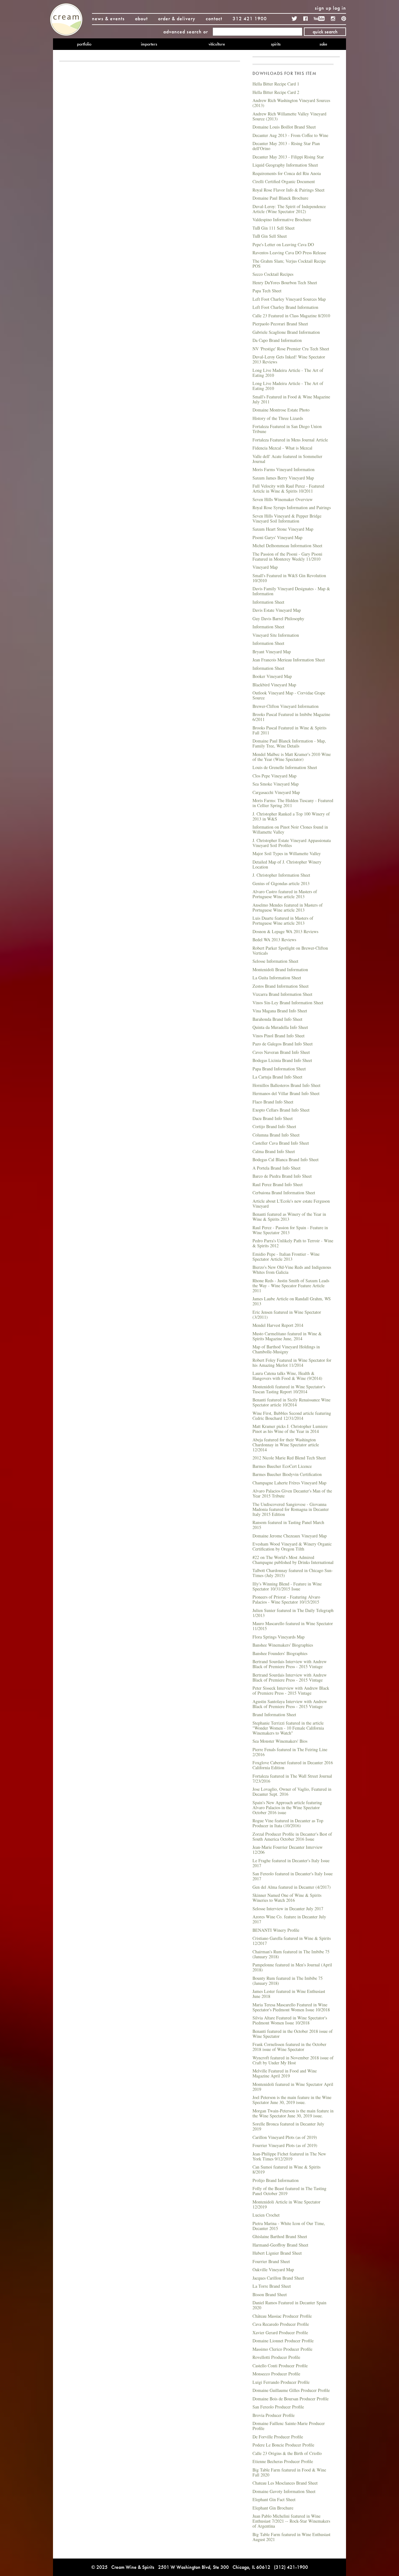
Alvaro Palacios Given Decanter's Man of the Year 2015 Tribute (292, 1493)
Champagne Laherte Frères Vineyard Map (289, 1483)
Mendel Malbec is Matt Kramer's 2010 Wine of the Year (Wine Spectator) (292, 757)
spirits (276, 44)
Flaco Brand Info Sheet (273, 1102)
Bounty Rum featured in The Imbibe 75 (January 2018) (288, 1981)
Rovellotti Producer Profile (276, 2357)
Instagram (333, 19)
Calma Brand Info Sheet (274, 1151)
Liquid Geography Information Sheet (285, 165)
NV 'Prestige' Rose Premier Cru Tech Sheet (291, 349)
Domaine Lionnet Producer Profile (283, 2341)
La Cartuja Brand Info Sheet (277, 1077)
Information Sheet (268, 602)
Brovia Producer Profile (274, 2415)
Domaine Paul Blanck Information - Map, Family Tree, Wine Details (289, 743)
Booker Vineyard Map (272, 676)
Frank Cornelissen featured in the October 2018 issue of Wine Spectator (289, 2047)
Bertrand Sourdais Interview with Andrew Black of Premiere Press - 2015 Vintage (290, 1664)
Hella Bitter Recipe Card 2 (276, 92)
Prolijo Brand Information (276, 2180)
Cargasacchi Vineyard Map (276, 792)
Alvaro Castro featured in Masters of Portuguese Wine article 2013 (285, 894)
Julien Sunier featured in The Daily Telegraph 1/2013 (293, 1613)
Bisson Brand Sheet (270, 2294)
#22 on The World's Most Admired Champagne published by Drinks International (293, 1560)
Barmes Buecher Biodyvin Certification (287, 1474)
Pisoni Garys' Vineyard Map (277, 537)
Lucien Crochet (266, 2215)
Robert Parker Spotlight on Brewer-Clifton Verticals (290, 950)
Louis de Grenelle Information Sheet (285, 767)
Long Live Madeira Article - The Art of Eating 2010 (288, 373)
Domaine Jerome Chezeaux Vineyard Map (290, 1536)
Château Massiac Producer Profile (282, 2316)
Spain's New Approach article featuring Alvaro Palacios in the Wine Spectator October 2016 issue (287, 1807)
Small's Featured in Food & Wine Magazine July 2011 (291, 399)
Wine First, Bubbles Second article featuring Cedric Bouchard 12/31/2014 (292, 1416)
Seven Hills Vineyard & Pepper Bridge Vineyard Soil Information (287, 518)
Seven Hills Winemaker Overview (283, 499)
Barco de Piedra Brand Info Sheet (282, 1176)
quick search (325, 32)
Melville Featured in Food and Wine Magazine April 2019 (285, 2073)
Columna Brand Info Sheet (276, 1135)
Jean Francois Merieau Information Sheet (289, 660)
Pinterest (344, 19)
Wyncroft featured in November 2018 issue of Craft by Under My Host (293, 2060)
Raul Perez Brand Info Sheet (278, 1184)
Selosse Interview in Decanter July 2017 (288, 1909)
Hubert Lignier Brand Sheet (277, 2253)
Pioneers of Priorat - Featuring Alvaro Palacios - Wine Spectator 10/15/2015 (286, 1599)
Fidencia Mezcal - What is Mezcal (282, 448)
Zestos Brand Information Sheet (281, 986)
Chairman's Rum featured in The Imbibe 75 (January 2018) (291, 1954)
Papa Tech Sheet (267, 291)
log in (339, 8)
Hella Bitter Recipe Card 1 (276, 84)
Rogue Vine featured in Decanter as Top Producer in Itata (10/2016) (288, 1823)
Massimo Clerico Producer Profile (282, 2349)
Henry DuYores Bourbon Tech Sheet (285, 282)
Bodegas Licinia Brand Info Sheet (282, 1060)
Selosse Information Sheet (275, 961)
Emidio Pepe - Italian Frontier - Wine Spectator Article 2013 (286, 1256)
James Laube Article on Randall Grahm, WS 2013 (292, 1301)
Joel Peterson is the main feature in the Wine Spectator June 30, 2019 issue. (292, 2100)
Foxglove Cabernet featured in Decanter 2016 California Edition (293, 1765)
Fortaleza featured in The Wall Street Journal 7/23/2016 (292, 1778)
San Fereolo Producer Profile (278, 2407)
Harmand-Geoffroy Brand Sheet (280, 2245)
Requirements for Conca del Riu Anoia (287, 173)
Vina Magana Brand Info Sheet (280, 1011)
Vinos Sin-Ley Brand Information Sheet (288, 1003)
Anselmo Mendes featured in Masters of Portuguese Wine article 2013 (288, 907)
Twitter (295, 19)
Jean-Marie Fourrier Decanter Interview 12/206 (288, 1850)
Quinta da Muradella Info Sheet (280, 1027)
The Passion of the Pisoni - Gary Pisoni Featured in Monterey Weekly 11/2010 (287, 556)
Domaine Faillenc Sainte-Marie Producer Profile (289, 2426)
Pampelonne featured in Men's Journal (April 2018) (292, 1967)
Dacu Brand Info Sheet (273, 1118)
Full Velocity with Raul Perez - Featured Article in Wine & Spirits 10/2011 (288, 488)
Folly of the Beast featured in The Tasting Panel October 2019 (289, 2191)
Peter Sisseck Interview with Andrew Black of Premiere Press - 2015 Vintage (291, 1690)
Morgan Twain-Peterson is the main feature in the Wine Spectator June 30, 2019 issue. (293, 2113)
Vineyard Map (265, 567)
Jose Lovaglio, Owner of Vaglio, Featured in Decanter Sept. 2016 (292, 1792)
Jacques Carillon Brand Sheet (278, 2278)
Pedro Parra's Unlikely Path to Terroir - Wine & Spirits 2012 (293, 1243)
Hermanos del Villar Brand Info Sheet (286, 1093)
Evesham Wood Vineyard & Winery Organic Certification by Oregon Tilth (292, 1546)
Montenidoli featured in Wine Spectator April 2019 (293, 2087)
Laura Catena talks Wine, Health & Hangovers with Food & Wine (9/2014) (287, 1376)
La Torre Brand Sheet (272, 2286)
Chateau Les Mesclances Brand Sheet (285, 2483)
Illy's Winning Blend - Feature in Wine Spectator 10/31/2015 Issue (287, 1586)
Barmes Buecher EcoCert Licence (282, 1466)
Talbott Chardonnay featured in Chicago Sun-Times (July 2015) (293, 1573)
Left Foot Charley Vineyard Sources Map (289, 299)
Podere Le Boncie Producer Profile (283, 2445)
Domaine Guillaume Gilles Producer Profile (291, 2390)
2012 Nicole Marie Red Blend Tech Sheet (289, 1458)
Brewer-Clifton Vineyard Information (286, 706)
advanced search (183, 32)
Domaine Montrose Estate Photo (281, 410)
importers (149, 44)
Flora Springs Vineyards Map (279, 1637)
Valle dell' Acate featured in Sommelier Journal (287, 459)
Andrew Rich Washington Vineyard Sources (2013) (291, 103)
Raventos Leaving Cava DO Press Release (289, 253)
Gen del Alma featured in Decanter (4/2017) (292, 1887)
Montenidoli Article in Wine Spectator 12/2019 (286, 2204)
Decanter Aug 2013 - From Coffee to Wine (290, 135)
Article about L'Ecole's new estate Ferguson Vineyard (291, 1203)
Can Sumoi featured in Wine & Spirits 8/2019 (286, 2169)
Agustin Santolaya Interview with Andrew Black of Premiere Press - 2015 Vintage (290, 1704)
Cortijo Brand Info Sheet (274, 1126)
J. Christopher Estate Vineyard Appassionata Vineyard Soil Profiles (292, 843)
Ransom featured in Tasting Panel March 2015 (288, 1525)
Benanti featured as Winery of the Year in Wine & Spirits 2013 (289, 1217)
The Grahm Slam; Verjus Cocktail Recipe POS (289, 263)
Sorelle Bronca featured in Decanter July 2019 (288, 2126)
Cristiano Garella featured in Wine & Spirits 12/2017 (292, 1941)
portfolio (84, 44)
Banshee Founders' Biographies (280, 1653)
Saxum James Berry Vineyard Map (283, 478)
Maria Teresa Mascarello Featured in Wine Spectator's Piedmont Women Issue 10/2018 (291, 2007)
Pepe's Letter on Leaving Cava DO (283, 244)
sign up (323, 8)
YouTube (319, 19)
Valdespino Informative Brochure (282, 219)
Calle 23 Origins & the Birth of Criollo (287, 2453)
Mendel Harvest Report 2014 (278, 1325)
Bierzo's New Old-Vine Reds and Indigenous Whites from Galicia (292, 1270)
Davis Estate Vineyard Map (277, 610)
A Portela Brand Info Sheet (276, 1168)
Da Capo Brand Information (277, 340)
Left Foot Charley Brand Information (285, 307)
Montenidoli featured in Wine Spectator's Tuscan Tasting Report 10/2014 (289, 1389)
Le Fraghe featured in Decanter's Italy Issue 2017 (291, 1863)
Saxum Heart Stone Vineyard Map (283, 529)
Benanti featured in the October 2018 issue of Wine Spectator (293, 2034)
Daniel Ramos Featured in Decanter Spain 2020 (289, 2305)
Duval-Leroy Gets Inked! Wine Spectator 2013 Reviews (289, 359)
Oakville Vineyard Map (273, 2269)
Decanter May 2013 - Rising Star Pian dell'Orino (286, 146)
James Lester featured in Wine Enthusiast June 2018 (289, 1994)
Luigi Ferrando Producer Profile (281, 2382)
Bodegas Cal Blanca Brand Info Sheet (286, 1159)
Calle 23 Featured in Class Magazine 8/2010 (291, 316)
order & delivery (177, 19)
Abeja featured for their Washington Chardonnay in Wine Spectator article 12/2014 (286, 1445)
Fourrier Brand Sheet (271, 2261)
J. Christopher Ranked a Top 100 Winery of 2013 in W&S (291, 816)
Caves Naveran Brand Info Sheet (281, 1052)
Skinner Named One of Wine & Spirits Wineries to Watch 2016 (287, 1898)
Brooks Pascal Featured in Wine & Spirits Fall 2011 (289, 730)
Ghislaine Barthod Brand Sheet (280, 2236)
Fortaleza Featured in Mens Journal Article (290, 440)
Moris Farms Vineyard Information (284, 469)
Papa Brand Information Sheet (279, 1069)
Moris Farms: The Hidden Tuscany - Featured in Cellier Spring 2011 (293, 803)
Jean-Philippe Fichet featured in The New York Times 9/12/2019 (289, 2156)
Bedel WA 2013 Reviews (274, 940)
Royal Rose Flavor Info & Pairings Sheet (288, 190)
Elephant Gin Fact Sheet (274, 2499)
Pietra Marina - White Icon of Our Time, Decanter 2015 (289, 2226)
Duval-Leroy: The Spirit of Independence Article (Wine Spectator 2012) (289, 209)
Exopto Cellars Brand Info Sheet (281, 1110)
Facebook (305, 19)
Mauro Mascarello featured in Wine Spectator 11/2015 (293, 1626)
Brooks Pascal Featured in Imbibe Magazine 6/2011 (291, 717)
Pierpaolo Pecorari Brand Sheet (280, 324)
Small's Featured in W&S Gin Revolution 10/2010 (289, 578)
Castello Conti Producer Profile (280, 2366)
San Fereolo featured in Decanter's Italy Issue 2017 (293, 1876)
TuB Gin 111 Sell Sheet (274, 228)
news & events (108, 19)
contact (214, 19)
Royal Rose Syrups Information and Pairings (292, 507)
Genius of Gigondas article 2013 (281, 883)
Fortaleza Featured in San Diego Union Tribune (287, 429)
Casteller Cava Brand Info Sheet (281, 1143)
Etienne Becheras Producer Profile (283, 2461)
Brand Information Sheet (274, 1714)
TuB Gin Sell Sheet (270, 236)
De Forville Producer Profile (278, 2437)
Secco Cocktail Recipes (273, 274)
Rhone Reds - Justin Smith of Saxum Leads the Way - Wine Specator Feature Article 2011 (291, 1286)
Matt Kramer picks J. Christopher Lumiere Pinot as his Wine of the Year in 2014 (290, 1429)
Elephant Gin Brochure (273, 2508)
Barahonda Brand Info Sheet (277, 1019)
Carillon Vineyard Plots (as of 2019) (285, 2137)
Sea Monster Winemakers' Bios (280, 1741)
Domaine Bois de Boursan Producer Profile (291, 2399)
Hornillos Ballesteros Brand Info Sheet (286, 1085)
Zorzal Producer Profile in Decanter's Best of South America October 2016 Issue (292, 1836)
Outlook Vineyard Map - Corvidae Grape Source (289, 695)
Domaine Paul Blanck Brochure (280, 198)
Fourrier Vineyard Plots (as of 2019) (285, 2145)
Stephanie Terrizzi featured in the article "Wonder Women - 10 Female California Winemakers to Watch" (288, 1728)
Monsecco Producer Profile (276, 2374)
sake (323, 44)
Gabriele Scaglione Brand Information (286, 332)
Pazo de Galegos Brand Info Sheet (283, 1044)
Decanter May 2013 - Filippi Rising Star (288, 157)
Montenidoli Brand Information (280, 969)
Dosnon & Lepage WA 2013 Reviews (285, 931)
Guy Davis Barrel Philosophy (278, 618)
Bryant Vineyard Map (272, 652)
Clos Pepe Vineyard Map (274, 776)
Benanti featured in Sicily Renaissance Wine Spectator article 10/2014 (291, 1402)
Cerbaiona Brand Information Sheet (284, 1193)
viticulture (217, 44)
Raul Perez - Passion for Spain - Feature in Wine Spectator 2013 (290, 1230)
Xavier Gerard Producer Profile (280, 2333)
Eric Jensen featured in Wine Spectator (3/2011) (287, 1315)
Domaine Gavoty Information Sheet (284, 2491)
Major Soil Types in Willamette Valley (287, 853)
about (141, 19)
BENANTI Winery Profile (276, 1930)
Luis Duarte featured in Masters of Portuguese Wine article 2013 (283, 920)
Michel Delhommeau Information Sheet (287, 545)
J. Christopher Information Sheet (281, 875)
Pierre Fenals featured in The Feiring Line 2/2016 (290, 1752)
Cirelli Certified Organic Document (284, 181)
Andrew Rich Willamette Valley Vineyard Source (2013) (289, 116)
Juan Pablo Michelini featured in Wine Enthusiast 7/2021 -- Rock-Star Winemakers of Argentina (291, 2521)
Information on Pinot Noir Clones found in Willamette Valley (290, 829)
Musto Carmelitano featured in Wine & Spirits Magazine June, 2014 (287, 1336)
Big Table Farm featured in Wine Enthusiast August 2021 (291, 2537)
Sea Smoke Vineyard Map (276, 784)
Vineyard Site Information (276, 635)
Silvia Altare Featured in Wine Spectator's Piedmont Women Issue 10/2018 (290, 2020)
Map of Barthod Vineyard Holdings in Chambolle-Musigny (286, 1349)
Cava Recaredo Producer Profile (281, 2324)
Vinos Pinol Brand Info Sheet (279, 1036)
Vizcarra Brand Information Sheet (282, 994)
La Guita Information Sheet (277, 978)
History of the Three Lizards (278, 418)
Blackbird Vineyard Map (274, 685)
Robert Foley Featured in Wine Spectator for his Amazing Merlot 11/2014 (292, 1363)
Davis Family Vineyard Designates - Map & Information (291, 591)
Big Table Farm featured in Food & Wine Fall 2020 (289, 2472)
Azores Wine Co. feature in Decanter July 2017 (289, 1919)
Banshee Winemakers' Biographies (283, 1645)
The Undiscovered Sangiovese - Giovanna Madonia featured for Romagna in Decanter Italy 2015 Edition (291, 1509)
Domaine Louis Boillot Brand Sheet (284, 127)
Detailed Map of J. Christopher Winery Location (287, 864)
